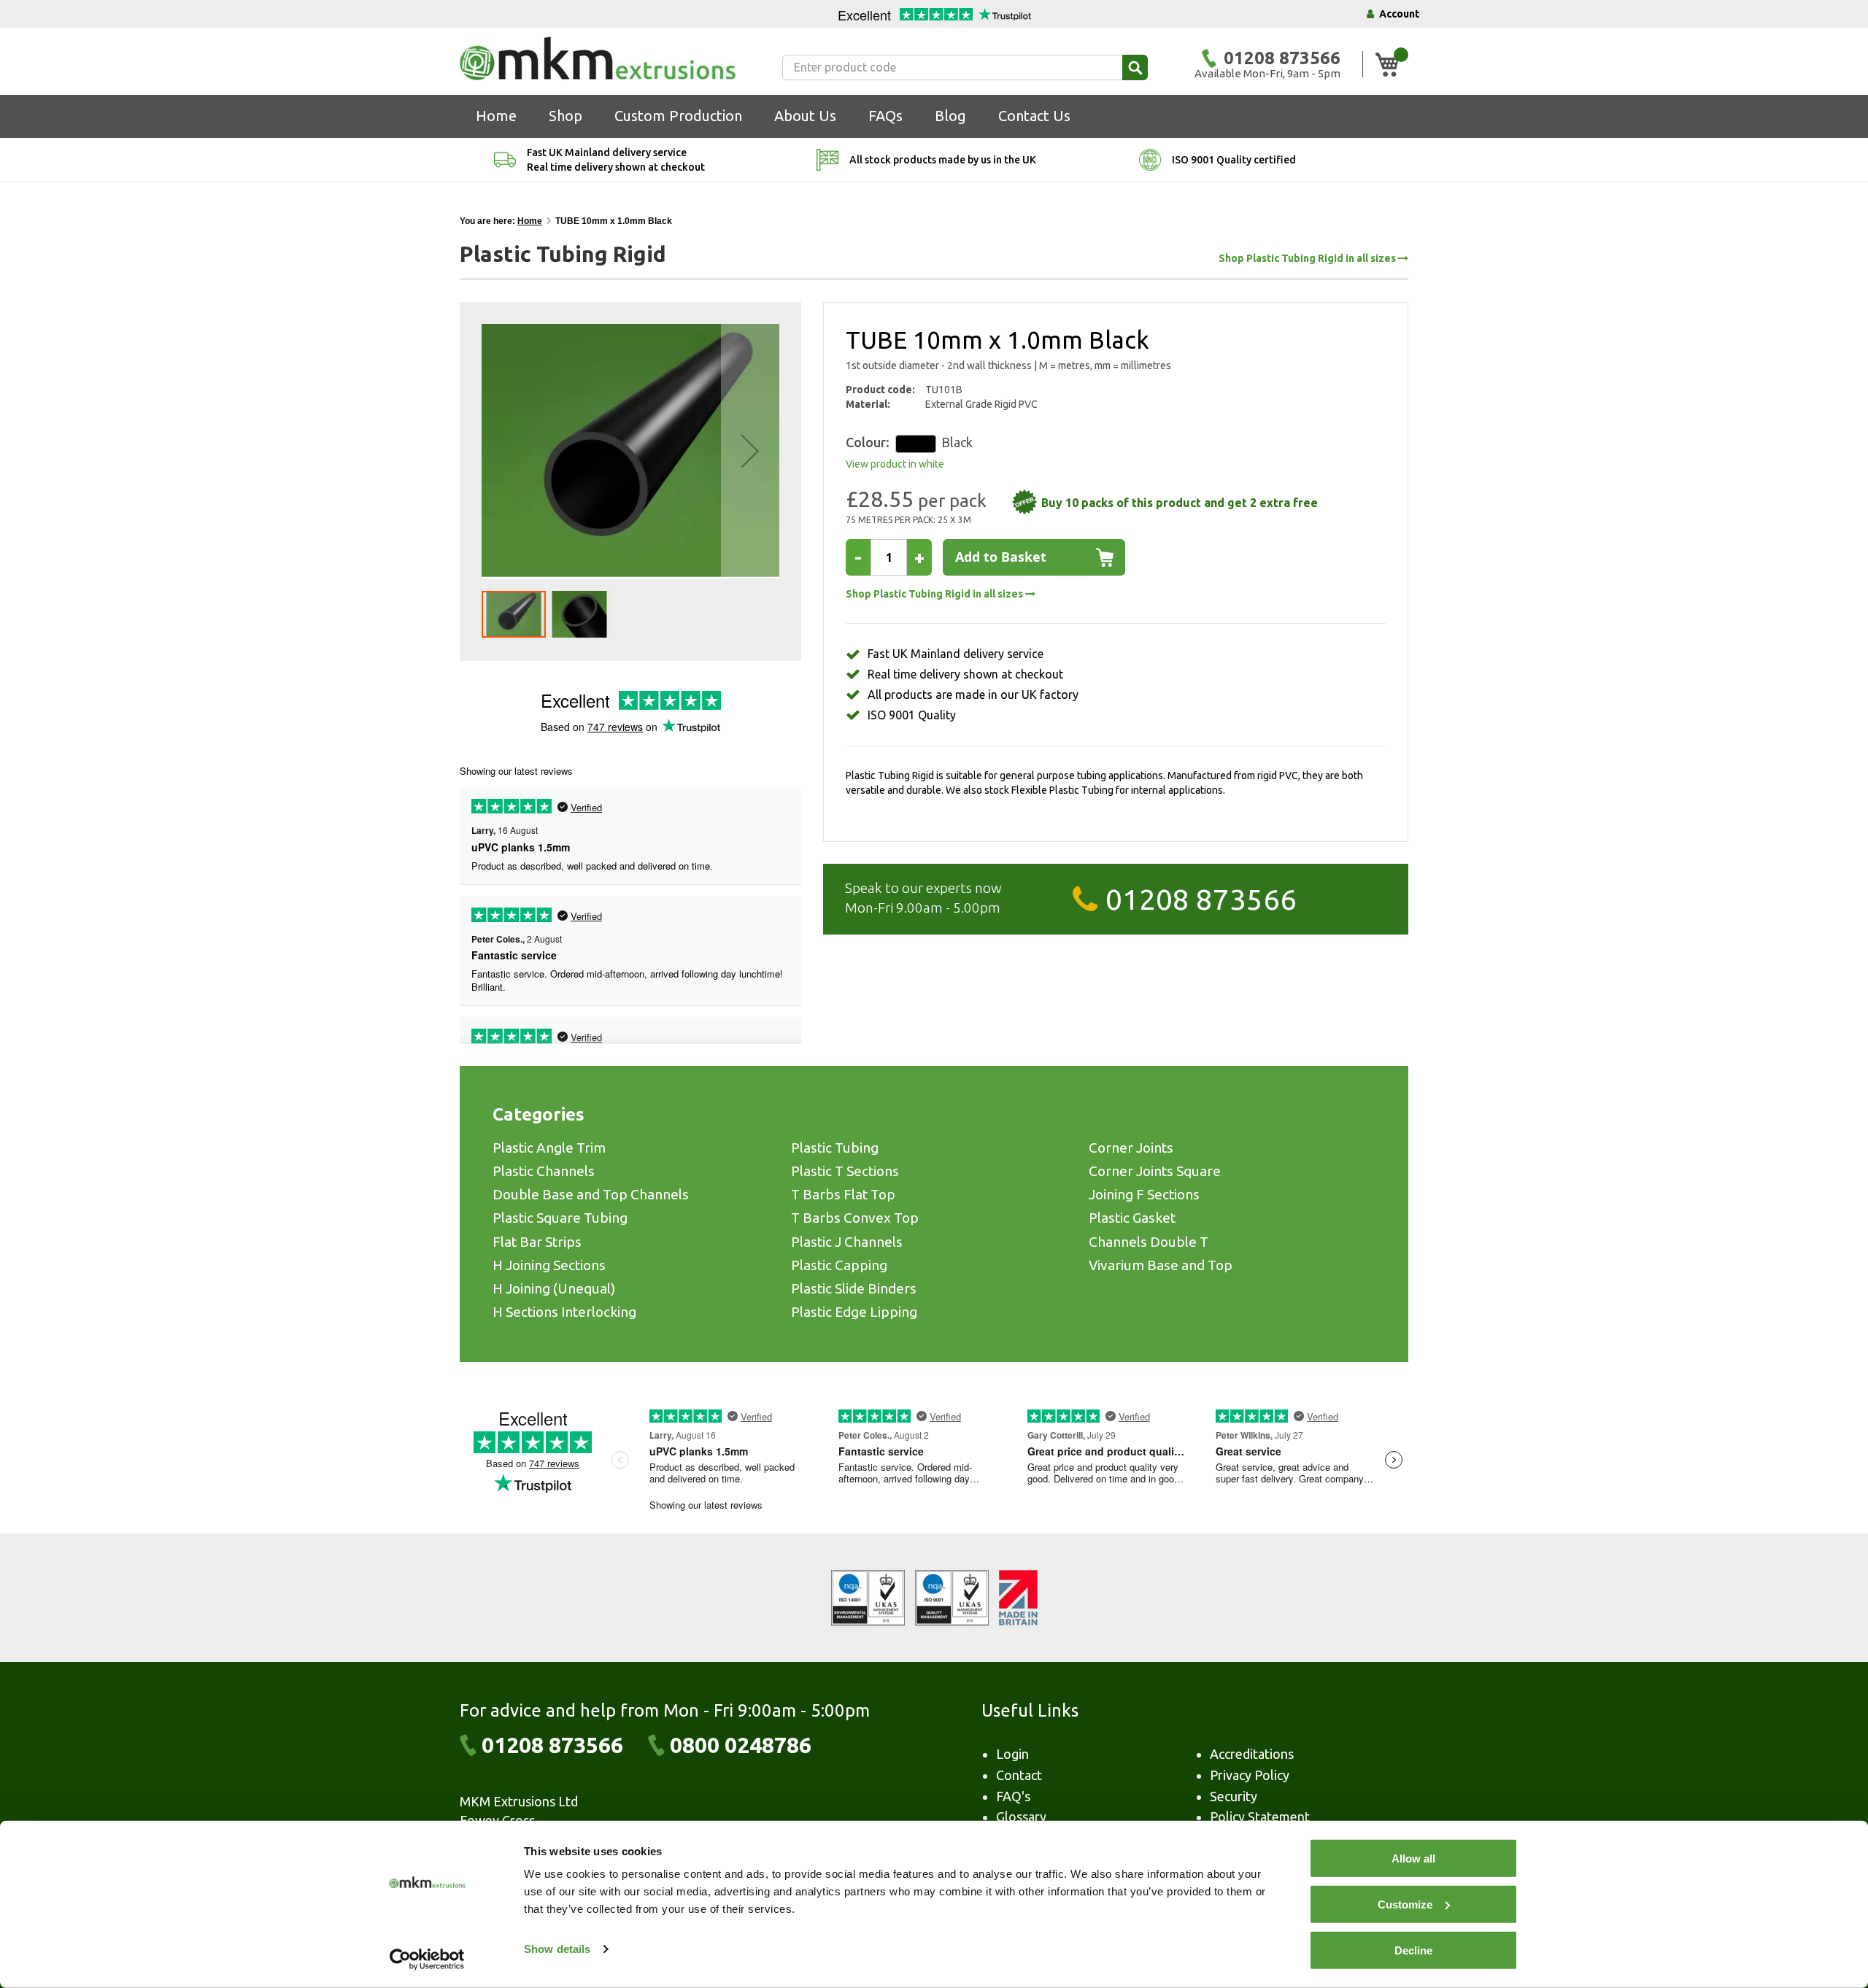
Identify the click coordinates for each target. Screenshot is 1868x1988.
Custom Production (678, 116)
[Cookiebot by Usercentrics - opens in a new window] (427, 1960)
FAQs (885, 116)
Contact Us (1034, 116)
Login (1012, 1754)
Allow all (1413, 1859)
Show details (557, 1949)
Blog (950, 116)
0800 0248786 (741, 1745)
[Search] (1135, 67)
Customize (1405, 1904)
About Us (805, 116)
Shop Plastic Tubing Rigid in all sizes (1308, 259)
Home (496, 116)
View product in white (895, 464)
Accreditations (1252, 1754)
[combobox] (965, 67)
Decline (1413, 1950)
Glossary (1021, 1817)
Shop (566, 116)
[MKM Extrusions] (598, 58)
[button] (750, 451)
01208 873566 (1201, 899)
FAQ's (1013, 1796)
